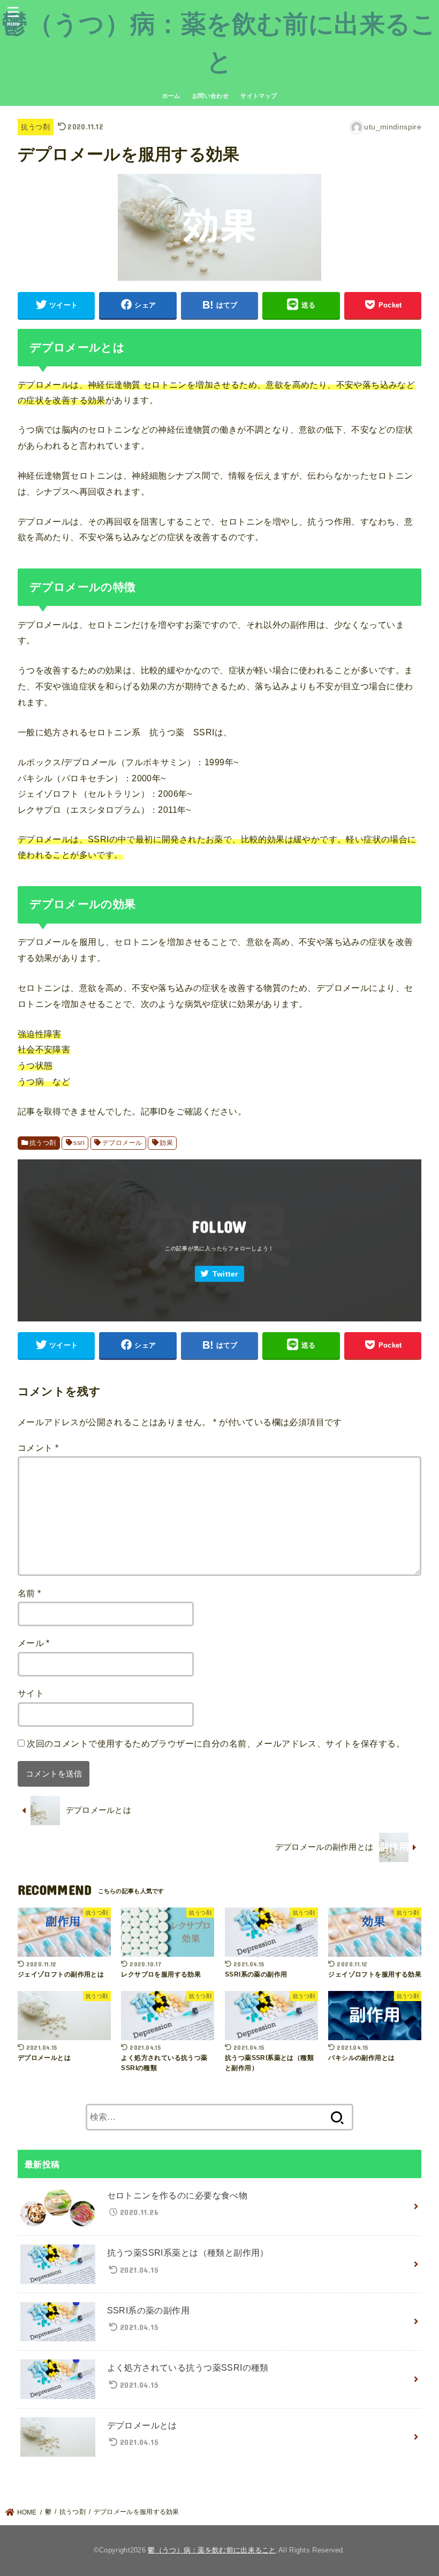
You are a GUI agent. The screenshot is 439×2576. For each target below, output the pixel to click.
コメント (38, 1448)
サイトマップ (259, 96)
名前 (29, 1593)
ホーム (171, 96)
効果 (166, 1143)
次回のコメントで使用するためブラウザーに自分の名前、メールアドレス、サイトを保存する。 (216, 1743)
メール (34, 1643)
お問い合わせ (210, 96)
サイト (31, 1693)
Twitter (225, 1274)
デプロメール (122, 1143)
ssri (79, 1143)
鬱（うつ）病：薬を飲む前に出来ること (212, 2550)
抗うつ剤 (35, 127)
